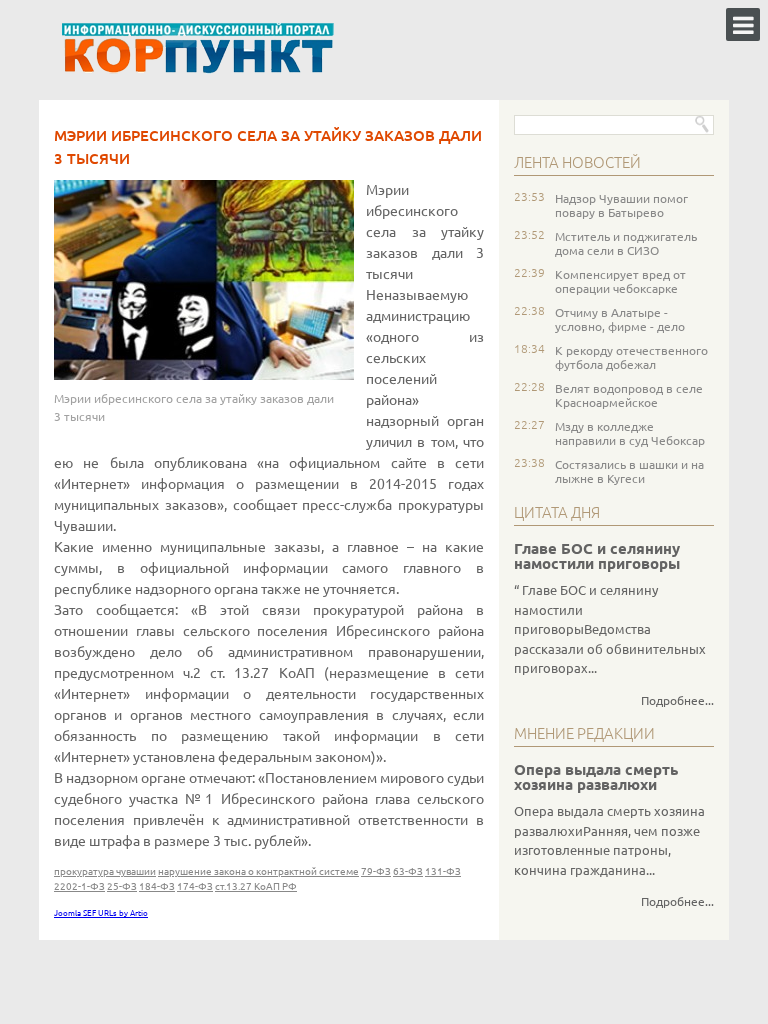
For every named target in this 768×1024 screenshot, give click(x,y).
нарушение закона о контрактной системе (258, 871)
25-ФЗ (122, 886)
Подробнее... (677, 700)
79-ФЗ (376, 871)
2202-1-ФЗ (79, 886)
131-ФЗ (443, 871)
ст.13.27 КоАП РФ (256, 886)
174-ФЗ (195, 886)
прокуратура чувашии (105, 871)
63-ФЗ (408, 871)
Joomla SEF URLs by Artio (101, 913)
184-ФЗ (157, 886)
